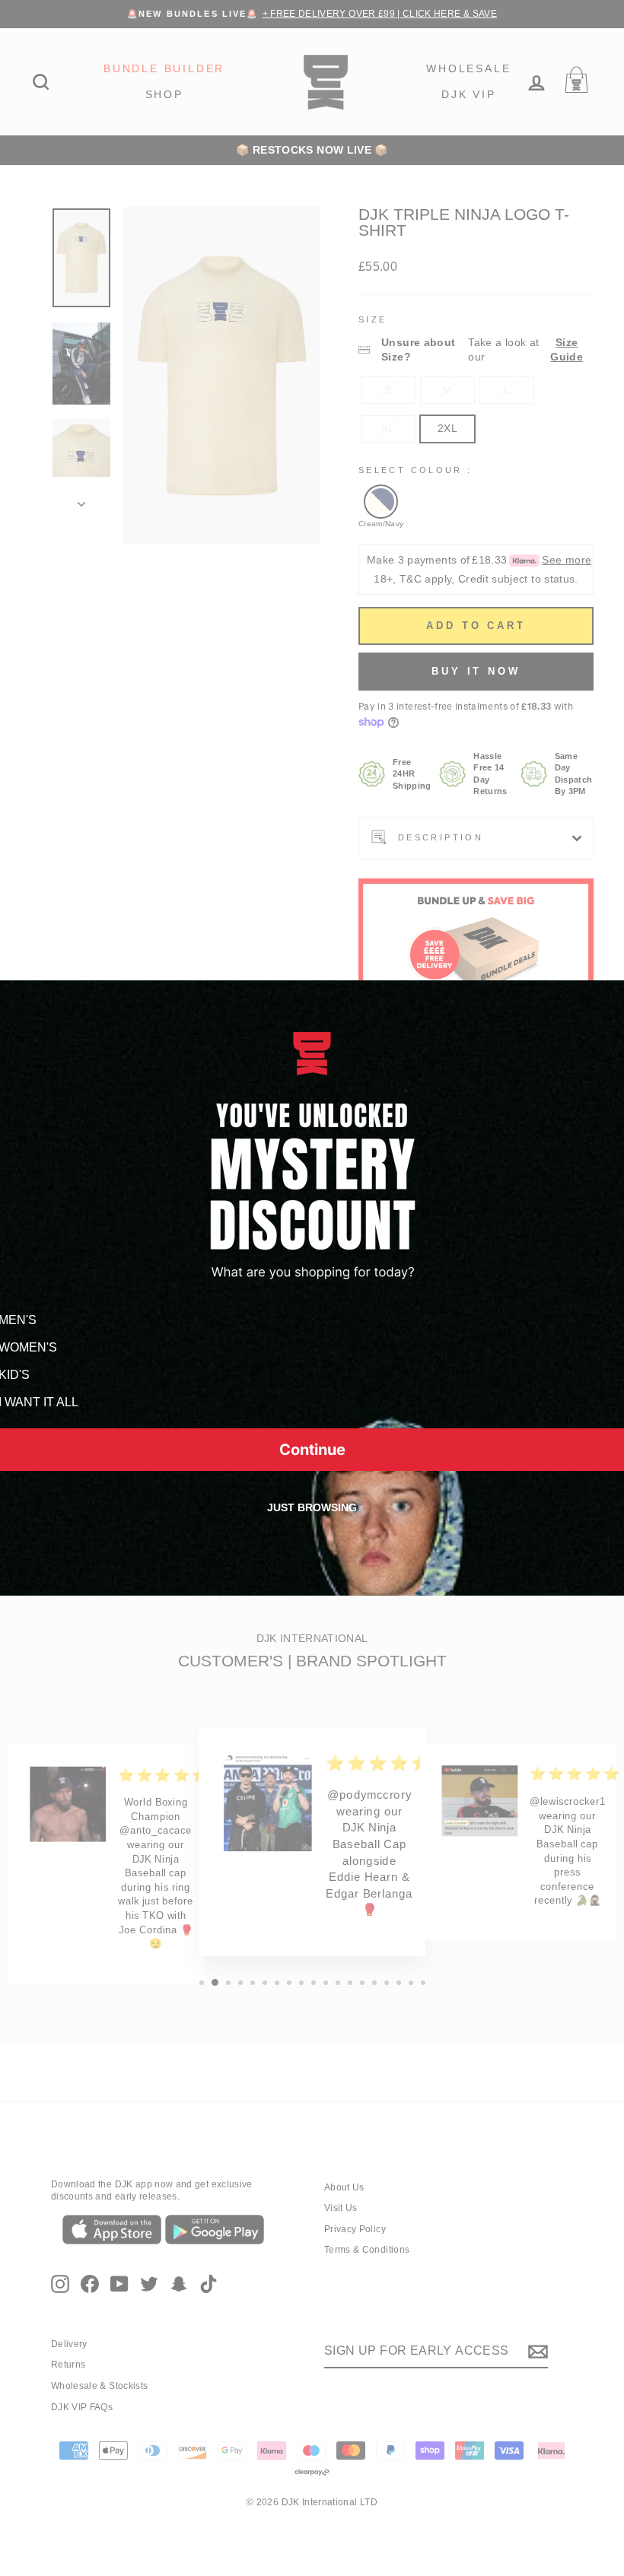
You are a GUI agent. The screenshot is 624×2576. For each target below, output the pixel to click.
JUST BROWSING (312, 1507)
